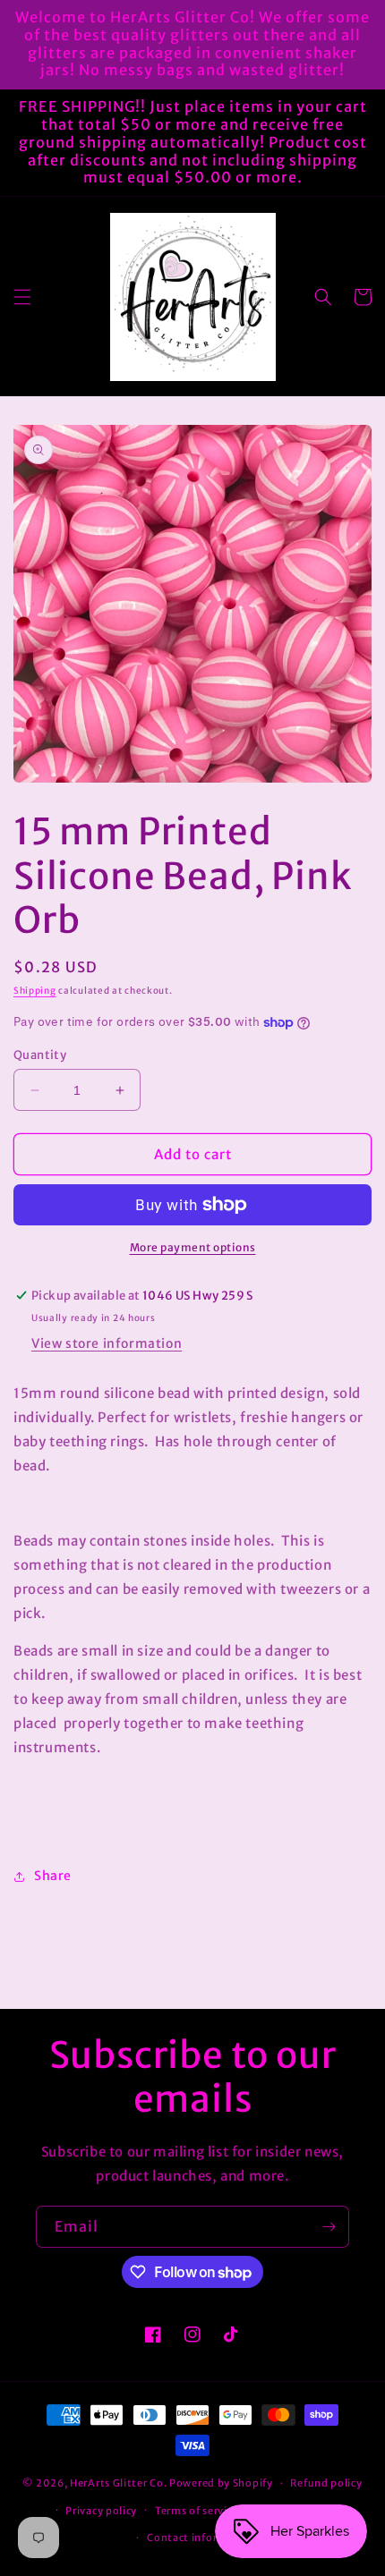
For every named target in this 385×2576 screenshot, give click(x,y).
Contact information (201, 2538)
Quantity (40, 1055)
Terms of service (197, 2511)
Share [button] (53, 1876)
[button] (22, 297)
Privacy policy (101, 2511)
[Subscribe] (329, 2227)
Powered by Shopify (221, 2483)
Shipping (35, 991)
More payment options (193, 1247)
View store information (107, 1343)
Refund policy (326, 2483)
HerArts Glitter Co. (118, 2483)
